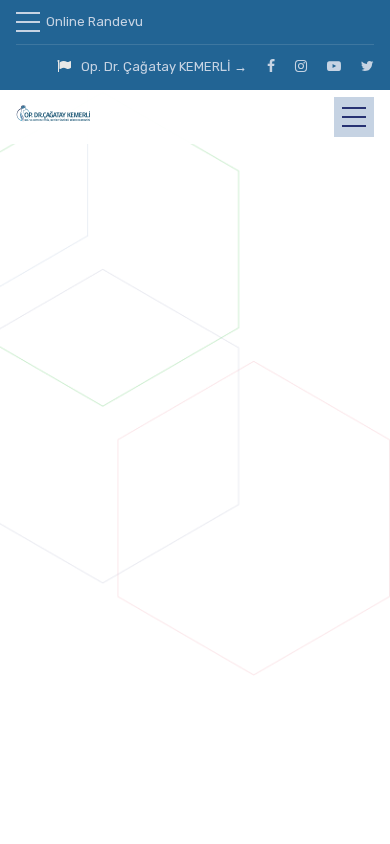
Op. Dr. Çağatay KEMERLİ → (164, 66)
